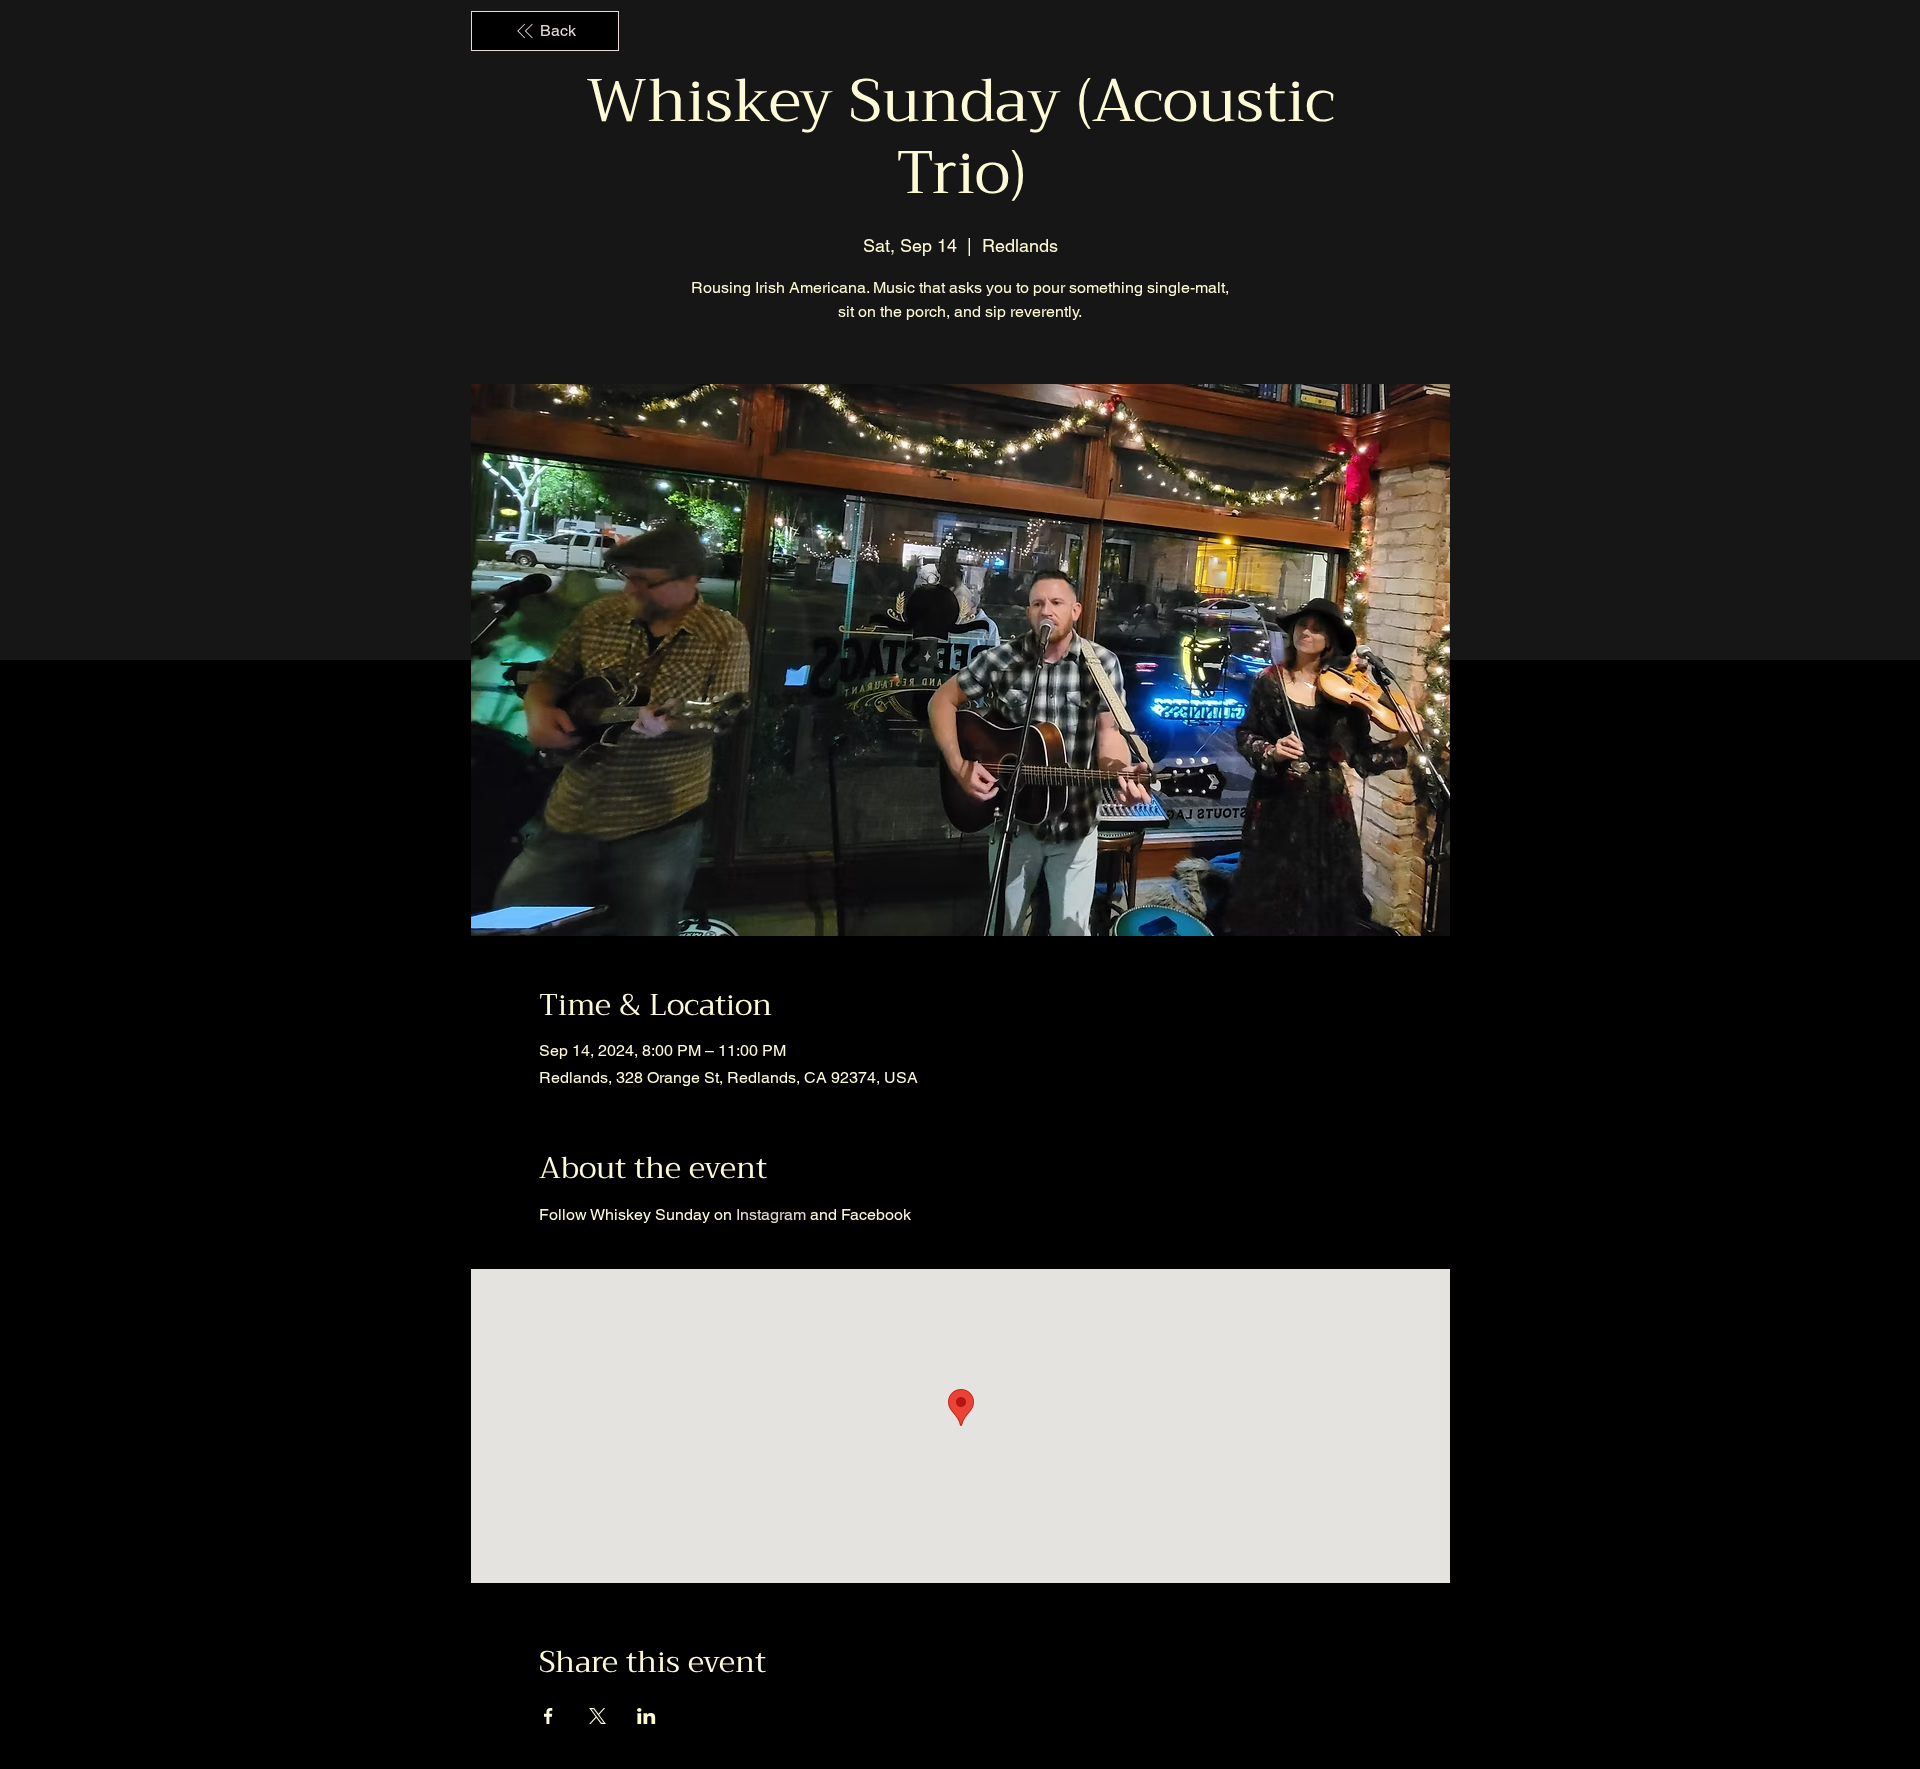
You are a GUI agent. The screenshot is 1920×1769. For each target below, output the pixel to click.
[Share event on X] (597, 1716)
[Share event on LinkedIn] (646, 1716)
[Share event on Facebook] (548, 1716)
